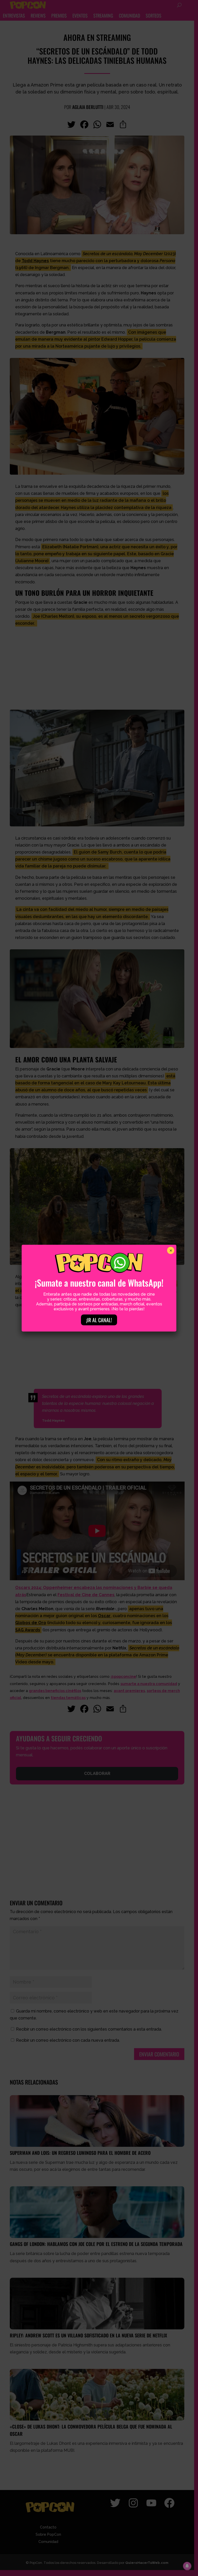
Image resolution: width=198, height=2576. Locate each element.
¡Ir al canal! (99, 1320)
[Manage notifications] (187, 2566)
